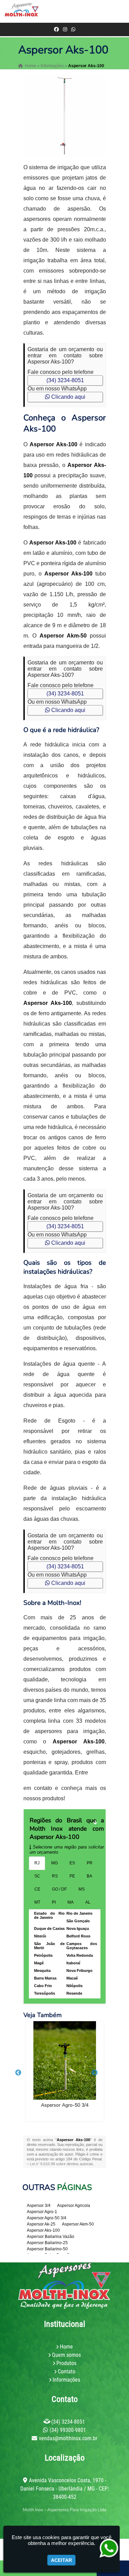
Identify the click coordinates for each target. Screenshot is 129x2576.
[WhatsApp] (73, 29)
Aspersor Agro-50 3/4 (65, 2105)
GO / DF (59, 1889)
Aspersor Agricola (74, 2206)
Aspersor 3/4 (39, 2206)
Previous (18, 2073)
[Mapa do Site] (33, 2522)
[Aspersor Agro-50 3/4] (65, 2060)
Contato (67, 2371)
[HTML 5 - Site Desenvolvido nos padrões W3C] (51, 2522)
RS (55, 1876)
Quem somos (66, 2355)
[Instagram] (65, 29)
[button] (120, 11)
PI (54, 1902)
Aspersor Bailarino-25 (47, 2243)
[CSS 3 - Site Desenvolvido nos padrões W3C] (74, 2522)
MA (71, 1902)
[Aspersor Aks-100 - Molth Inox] (22, 11)
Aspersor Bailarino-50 (47, 2249)
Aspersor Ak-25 (41, 2224)
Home (66, 2347)
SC (37, 1876)
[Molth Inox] (65, 2286)
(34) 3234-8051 (65, 380)
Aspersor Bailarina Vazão (51, 2237)
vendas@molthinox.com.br (68, 2438)
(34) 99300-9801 (68, 2430)
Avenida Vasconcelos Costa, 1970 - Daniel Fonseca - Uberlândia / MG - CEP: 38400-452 (65, 2489)
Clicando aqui (68, 397)
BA (89, 1876)
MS (82, 1889)
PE (72, 1876)
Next (95, 2073)
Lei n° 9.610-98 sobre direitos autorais (62, 2164)
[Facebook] (56, 29)
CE (37, 1889)
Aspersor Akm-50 (78, 2224)
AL (88, 1902)
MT (37, 1902)
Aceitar (61, 2560)
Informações (66, 2380)
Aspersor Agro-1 (42, 2212)
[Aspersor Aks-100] (65, 116)
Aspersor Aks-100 (43, 2230)
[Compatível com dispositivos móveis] (98, 2522)
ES (72, 1863)
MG (55, 1863)
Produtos (66, 2363)
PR (90, 1863)
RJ (37, 1863)
